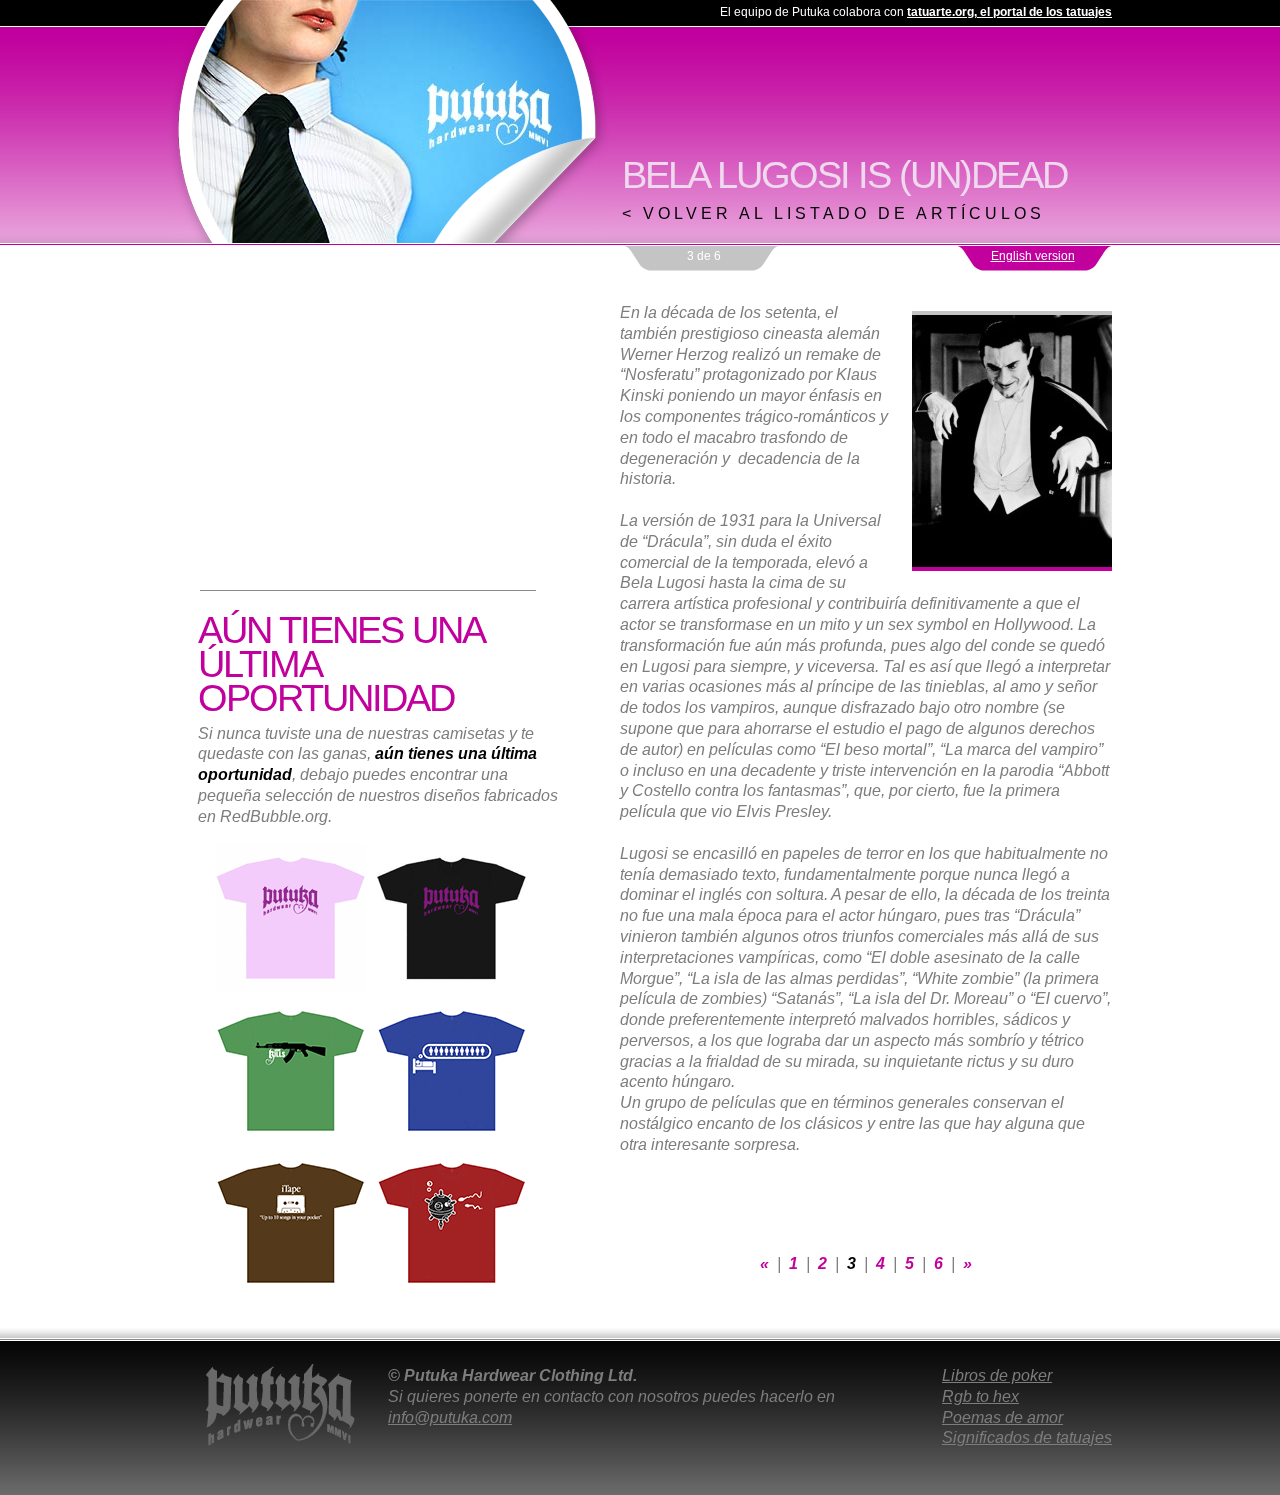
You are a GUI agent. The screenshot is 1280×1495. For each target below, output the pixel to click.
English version (1033, 256)
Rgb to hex (980, 1396)
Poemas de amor (1002, 1417)
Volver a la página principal (389, 121)
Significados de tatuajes (1027, 1437)
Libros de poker (997, 1375)
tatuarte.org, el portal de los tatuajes (1009, 12)
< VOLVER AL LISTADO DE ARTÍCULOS (833, 213)
